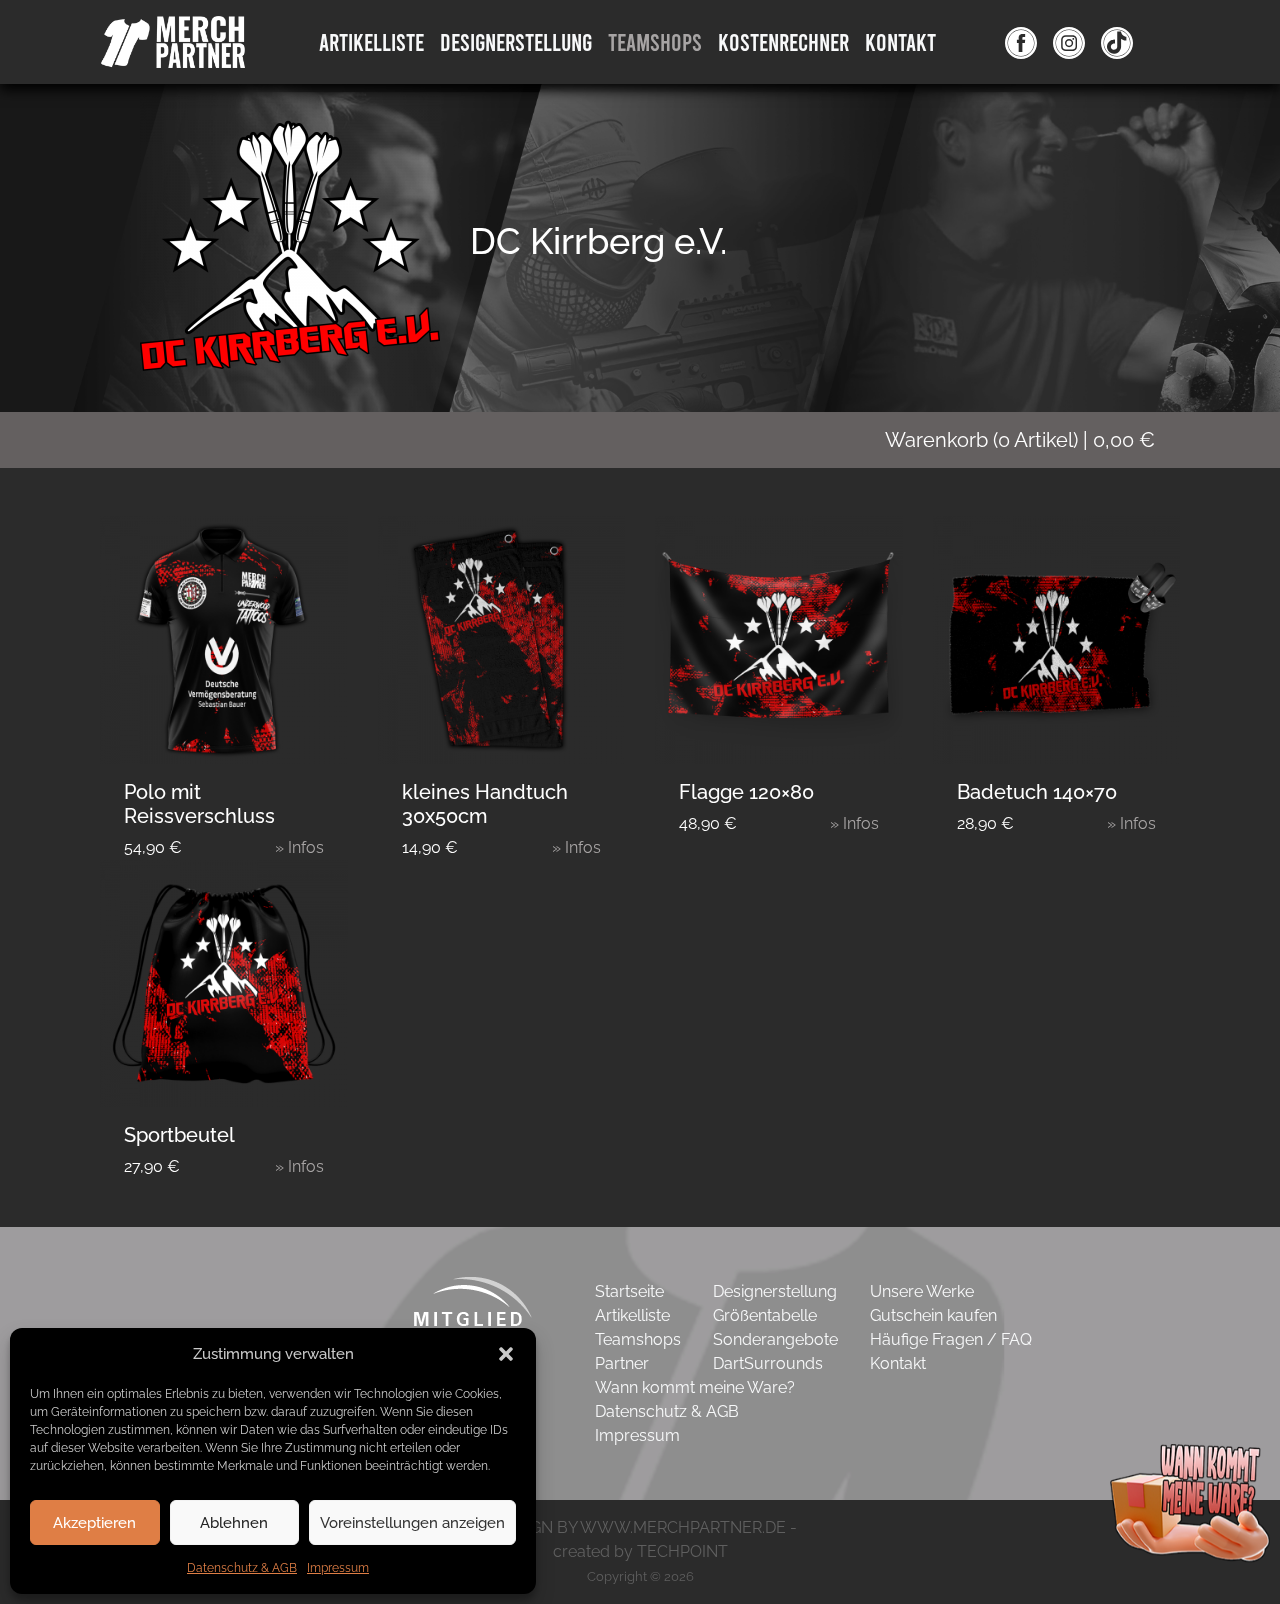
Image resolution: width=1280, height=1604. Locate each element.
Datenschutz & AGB (242, 1568)
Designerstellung (775, 1291)
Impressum (338, 1568)
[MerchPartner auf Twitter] (1117, 42)
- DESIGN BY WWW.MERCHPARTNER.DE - (640, 1527)
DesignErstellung (516, 41)
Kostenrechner (783, 41)
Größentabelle (765, 1315)
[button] (506, 1354)
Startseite (629, 1291)
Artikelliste (371, 41)
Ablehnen (234, 1523)
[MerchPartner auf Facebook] (1021, 42)
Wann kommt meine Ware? (695, 1387)
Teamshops (655, 41)
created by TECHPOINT (640, 1551)
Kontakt (900, 41)
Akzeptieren (94, 1523)
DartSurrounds (768, 1363)
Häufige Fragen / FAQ (951, 1339)
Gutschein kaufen (933, 1315)
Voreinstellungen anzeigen (412, 1523)
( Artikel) (1020, 440)
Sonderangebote (775, 1339)
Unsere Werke (922, 1291)
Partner (622, 1363)
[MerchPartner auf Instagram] (1069, 42)
